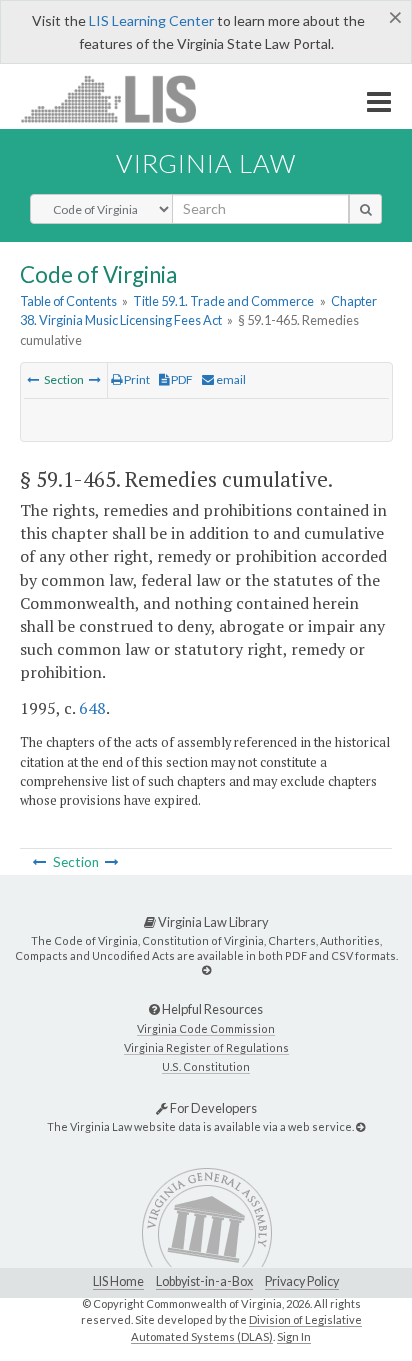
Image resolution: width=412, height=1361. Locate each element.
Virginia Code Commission (206, 1028)
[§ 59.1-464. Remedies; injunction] (33, 379)
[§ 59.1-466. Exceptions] (95, 379)
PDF (181, 379)
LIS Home (118, 1281)
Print (136, 379)
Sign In (294, 1336)
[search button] (365, 209)
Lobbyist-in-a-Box (204, 1281)
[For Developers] (360, 1126)
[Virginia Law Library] (206, 969)
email (230, 379)
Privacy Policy (302, 1281)
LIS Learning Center (151, 20)
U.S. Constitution (206, 1066)
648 (92, 708)
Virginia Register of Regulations (206, 1047)
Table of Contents (68, 301)
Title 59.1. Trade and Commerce (223, 301)
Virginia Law (206, 163)
